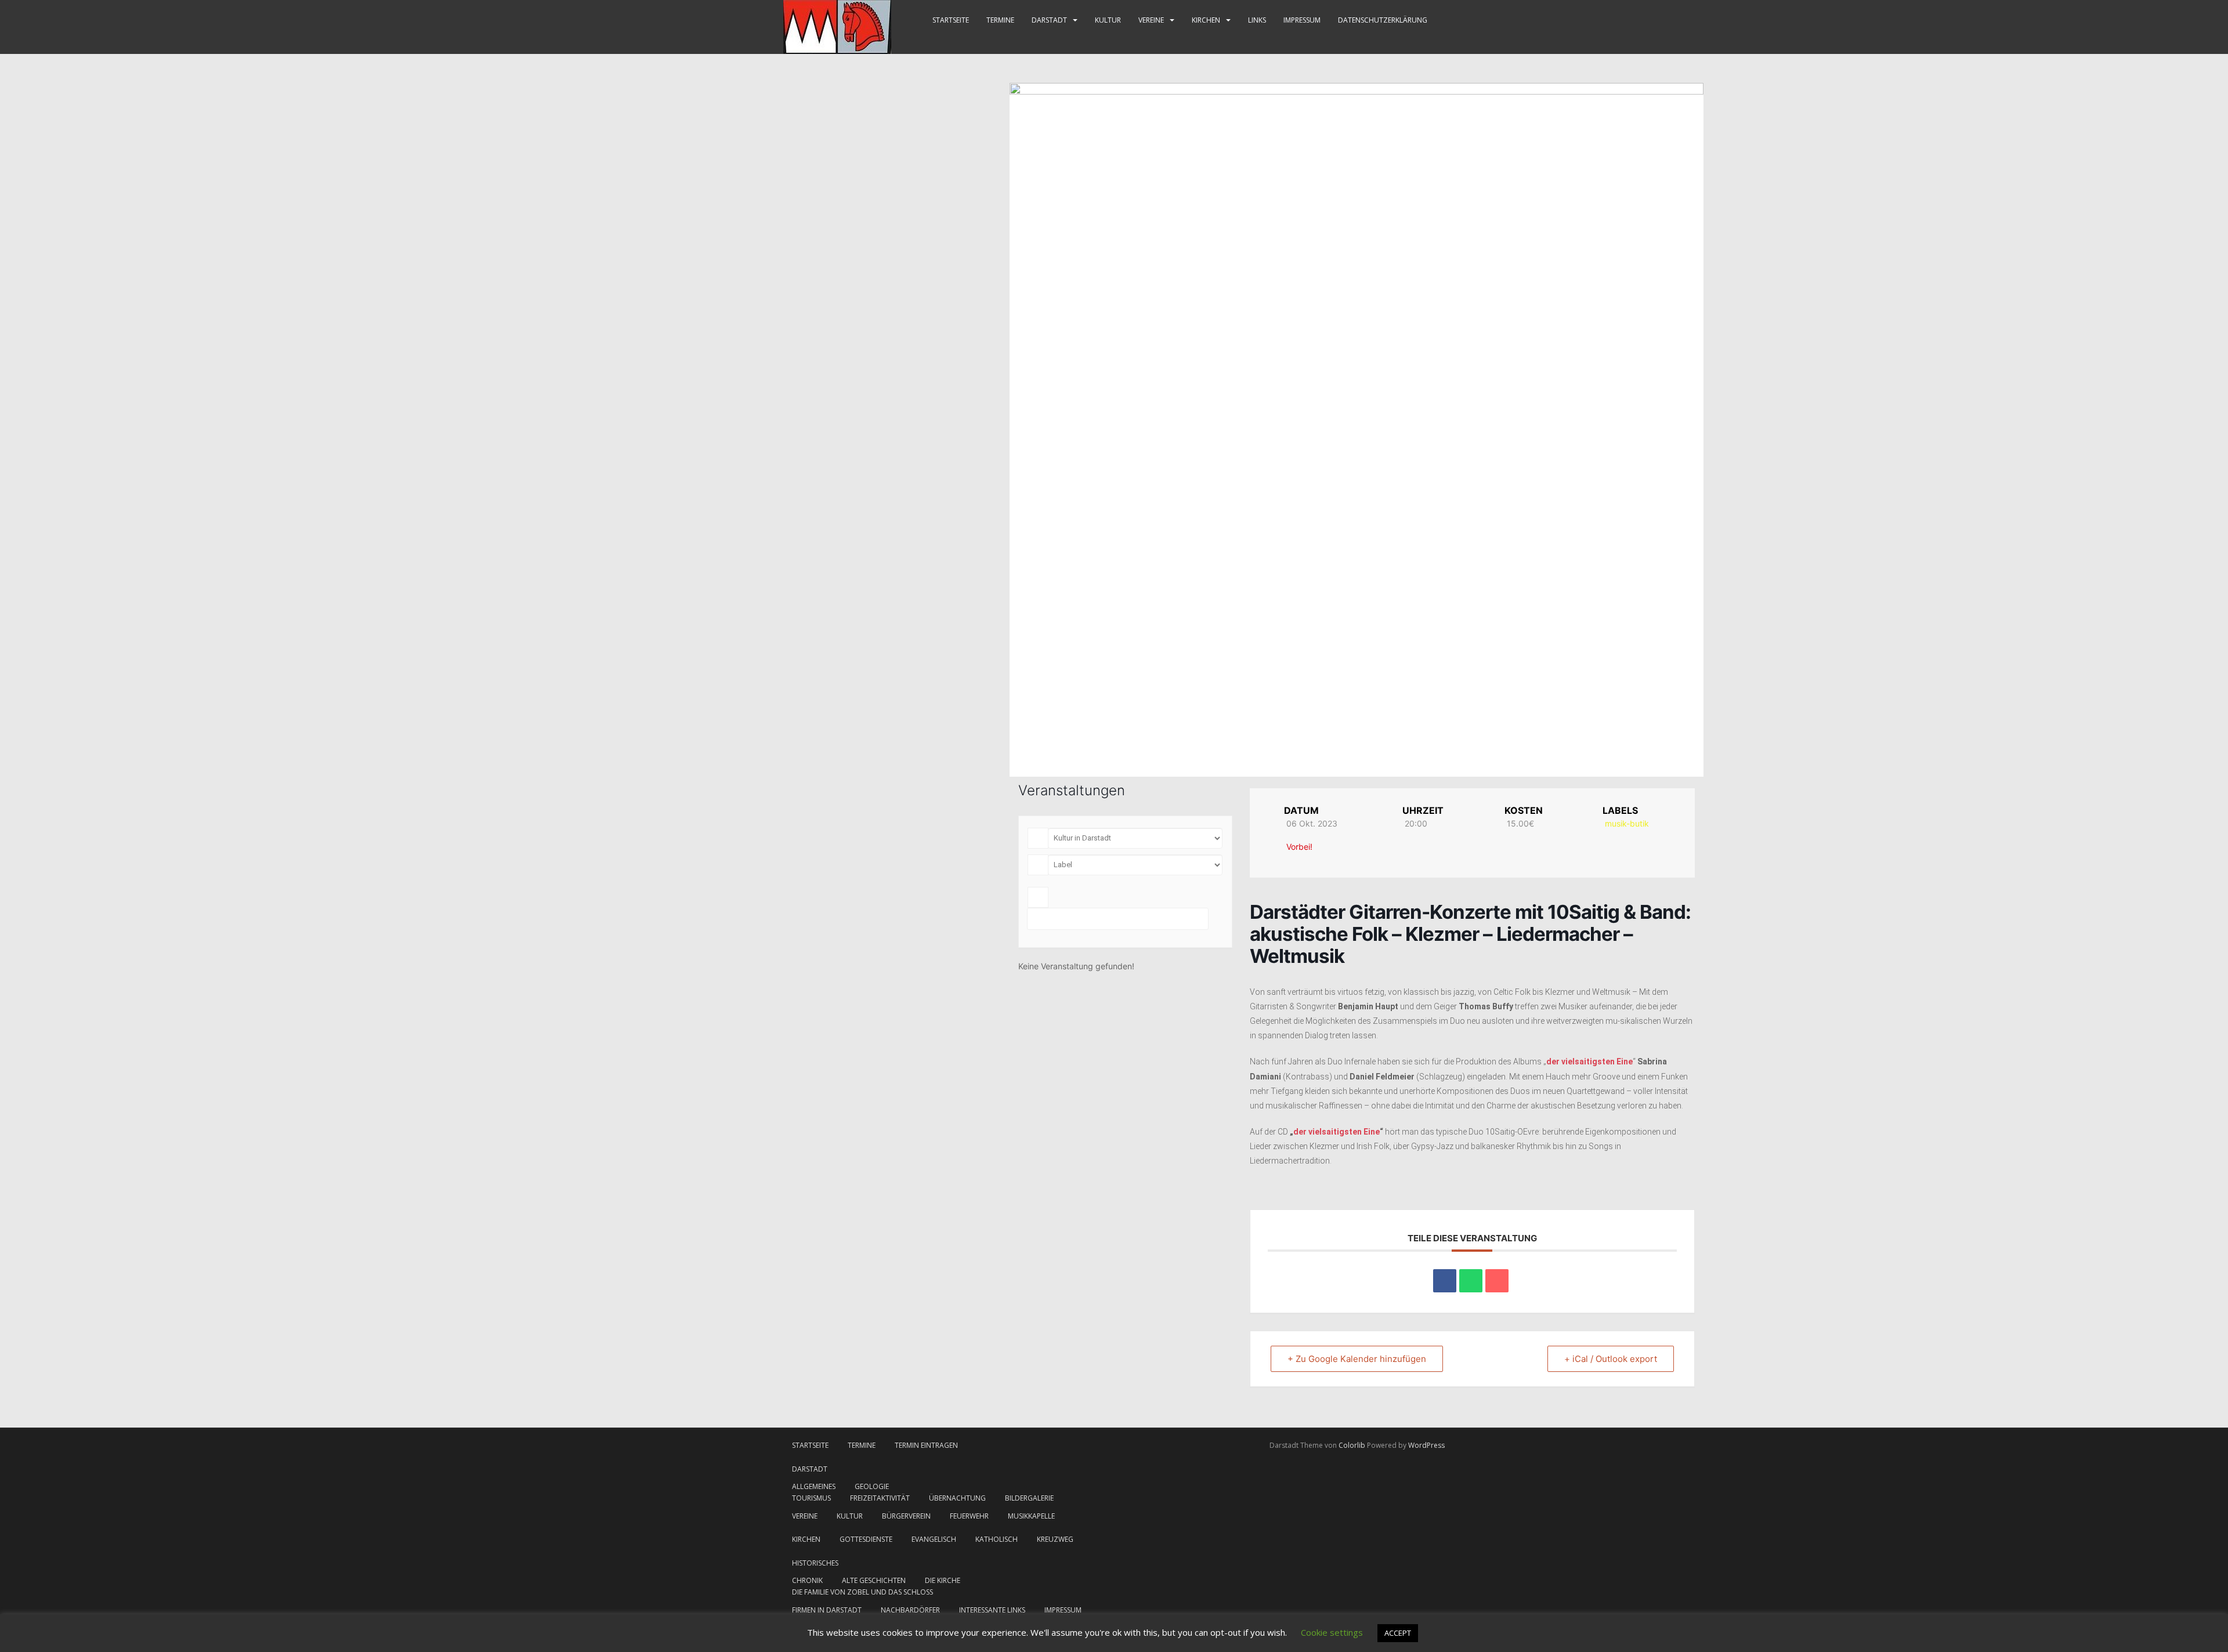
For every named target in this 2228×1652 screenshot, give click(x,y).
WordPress (1426, 1445)
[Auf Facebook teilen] (1445, 1281)
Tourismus (811, 1498)
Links (1257, 20)
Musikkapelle (1031, 1516)
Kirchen (1206, 20)
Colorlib (1352, 1445)
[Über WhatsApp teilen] (1471, 1281)
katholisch (997, 1539)
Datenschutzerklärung (1383, 20)
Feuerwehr (969, 1516)
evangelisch (934, 1539)
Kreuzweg (1055, 1539)
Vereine (1151, 20)
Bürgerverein (906, 1516)
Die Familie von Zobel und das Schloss (862, 1592)
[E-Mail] (1497, 1281)
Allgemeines (814, 1486)
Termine (1000, 20)
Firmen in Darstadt (827, 1610)
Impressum (1302, 20)
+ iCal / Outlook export (1611, 1359)
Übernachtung (957, 1498)
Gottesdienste (866, 1539)
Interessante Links (992, 1610)
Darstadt (1049, 20)
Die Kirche (943, 1580)
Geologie (872, 1486)
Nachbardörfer (910, 1610)
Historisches (815, 1563)
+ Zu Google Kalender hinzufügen (1357, 1359)
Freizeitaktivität (880, 1498)
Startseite (951, 20)
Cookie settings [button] (1332, 1632)
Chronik (807, 1580)
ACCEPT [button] (1398, 1633)
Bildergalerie (1029, 1498)
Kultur (1108, 20)
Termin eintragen (926, 1445)
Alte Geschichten (874, 1580)
